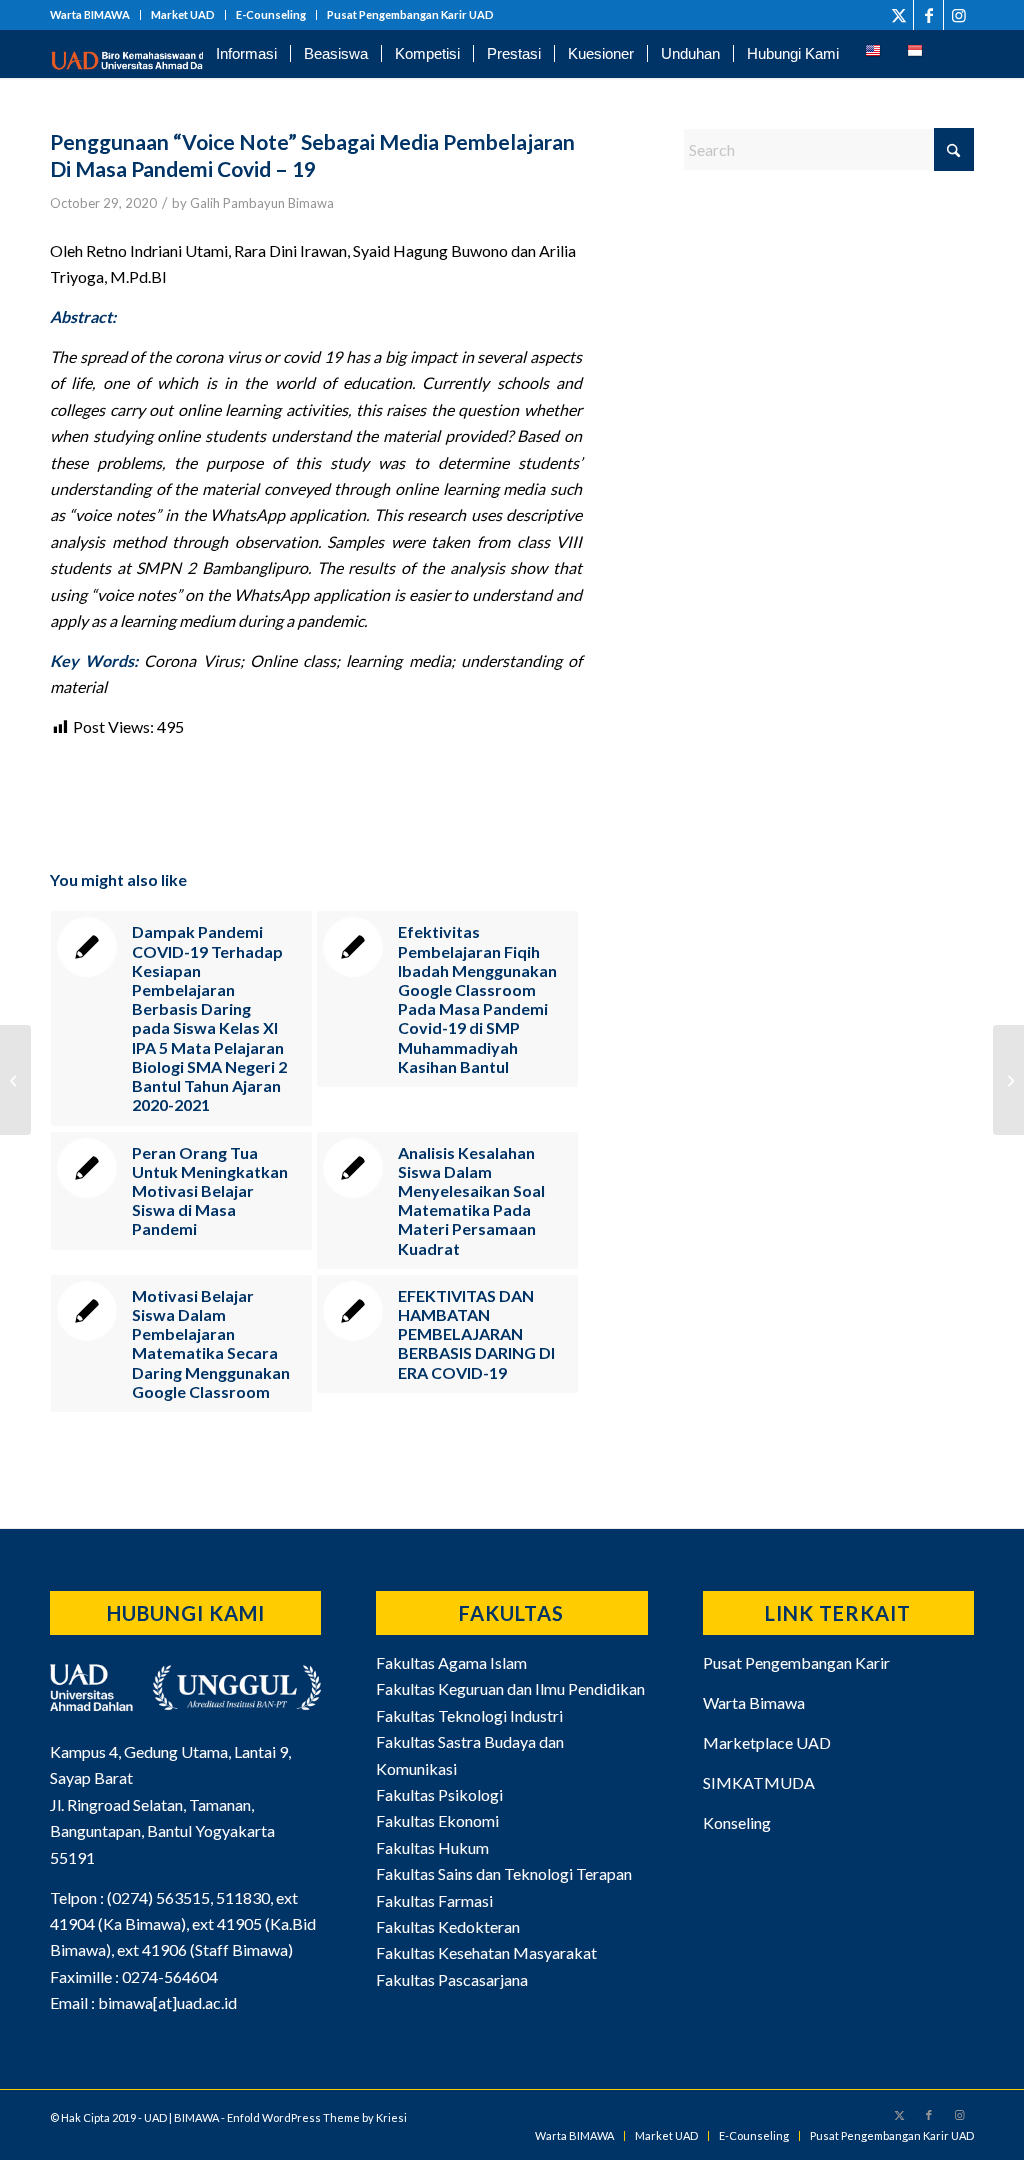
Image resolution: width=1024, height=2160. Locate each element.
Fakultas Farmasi (434, 1900)
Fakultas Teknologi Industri (469, 1715)
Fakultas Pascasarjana (452, 1979)
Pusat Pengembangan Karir (796, 1662)
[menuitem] (95, 15)
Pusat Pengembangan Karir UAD (410, 14)
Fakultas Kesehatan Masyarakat (486, 1952)
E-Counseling (271, 14)
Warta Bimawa (754, 1702)
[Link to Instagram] (959, 15)
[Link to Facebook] (928, 15)
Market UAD (183, 14)
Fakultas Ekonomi (437, 1820)
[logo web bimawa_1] (150, 54)
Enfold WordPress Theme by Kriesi (317, 2117)
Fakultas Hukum (432, 1847)
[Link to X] (898, 15)
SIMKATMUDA (759, 1782)
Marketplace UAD (767, 1742)
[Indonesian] (915, 54)
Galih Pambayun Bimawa (262, 203)
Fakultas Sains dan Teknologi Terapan (504, 1873)
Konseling (737, 1822)
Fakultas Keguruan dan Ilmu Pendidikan (510, 1688)
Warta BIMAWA (90, 14)
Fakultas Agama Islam (451, 1662)
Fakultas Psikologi (439, 1794)
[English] (873, 54)
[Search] (955, 54)
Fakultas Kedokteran (448, 1926)
